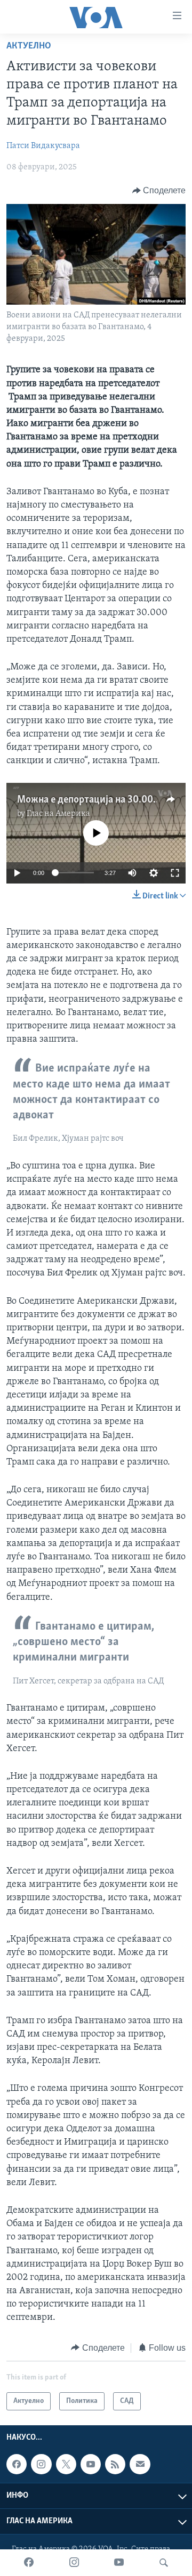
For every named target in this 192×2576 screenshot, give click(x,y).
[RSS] (115, 2464)
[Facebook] (29, 2563)
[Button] (159, 191)
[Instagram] (74, 2563)
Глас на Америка (58, 814)
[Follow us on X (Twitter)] (66, 2464)
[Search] (164, 2563)
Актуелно (29, 46)
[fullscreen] (175, 873)
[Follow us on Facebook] (17, 2464)
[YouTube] (119, 2563)
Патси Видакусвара (43, 146)
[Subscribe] (140, 2464)
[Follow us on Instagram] (41, 2464)
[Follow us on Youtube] (91, 2464)
